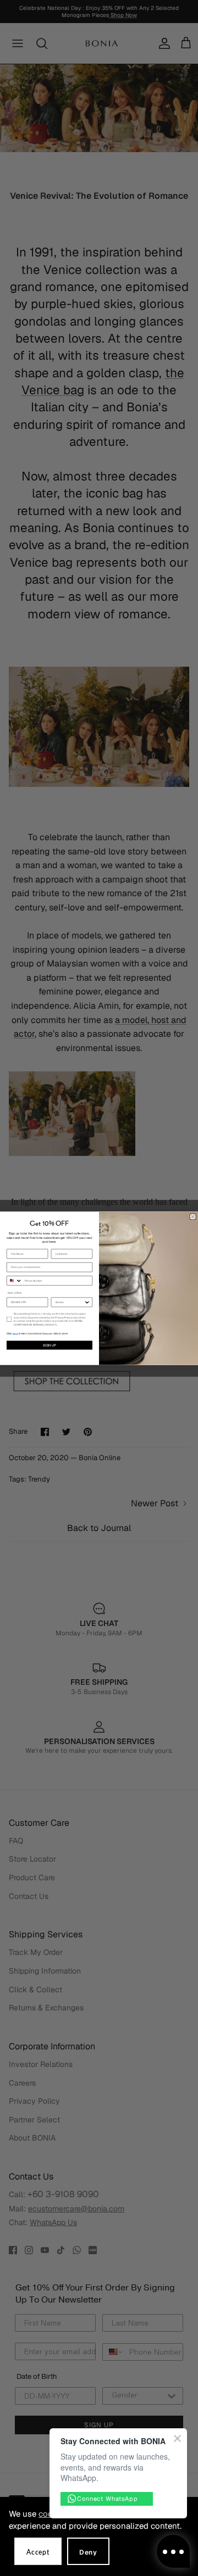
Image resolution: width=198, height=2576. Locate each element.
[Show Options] (87, 1302)
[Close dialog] (193, 1216)
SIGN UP (50, 1345)
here (15, 1333)
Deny (88, 2552)
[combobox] (14, 1280)
